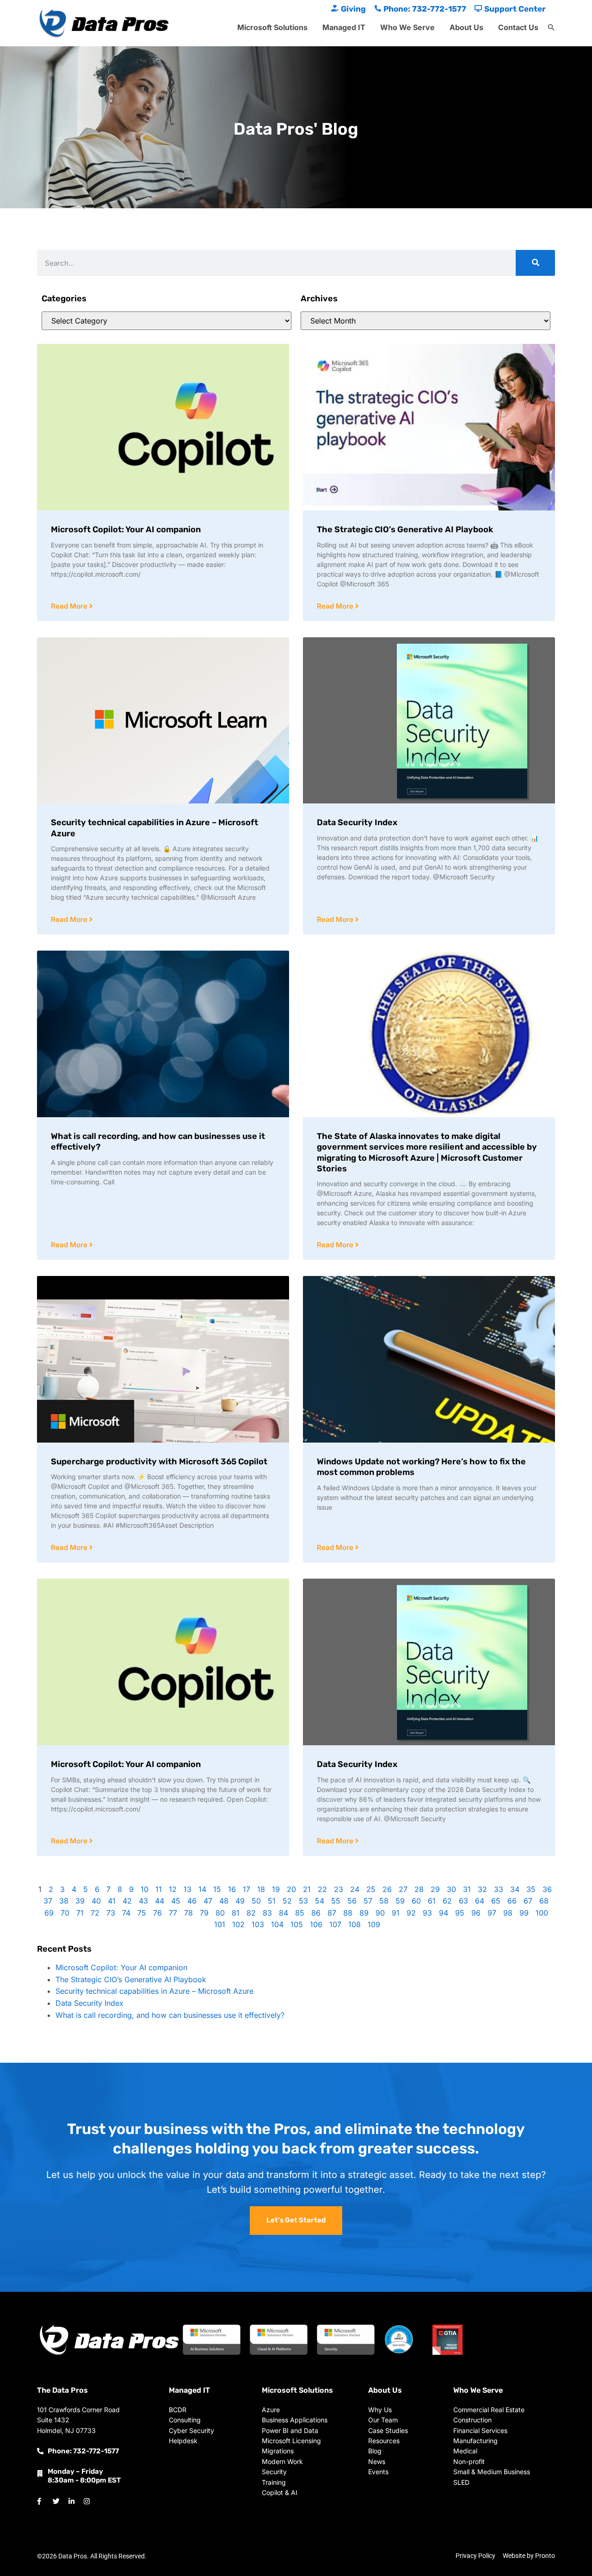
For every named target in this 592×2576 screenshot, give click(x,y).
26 (387, 1889)
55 (336, 1901)
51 (272, 1901)
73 (111, 1913)
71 (80, 1913)
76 (157, 1913)
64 (480, 1901)
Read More (70, 606)
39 (80, 1901)
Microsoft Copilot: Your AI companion (126, 529)
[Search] (535, 263)
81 (236, 1913)
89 (364, 1913)
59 (400, 1901)
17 (247, 1889)
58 (384, 1901)
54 (320, 1901)
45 (176, 1901)
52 (287, 1901)
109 (374, 1924)
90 (380, 1913)
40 (96, 1901)
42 (127, 1901)
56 (352, 1901)
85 (300, 1913)
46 (192, 1901)
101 (220, 1924)
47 (208, 1901)
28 (419, 1889)
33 (499, 1889)
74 (126, 1913)
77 (173, 1913)
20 (291, 1889)
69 (49, 1913)
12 (173, 1889)
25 (371, 1889)
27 (403, 1889)
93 (427, 1913)
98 (508, 1913)
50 (256, 1901)
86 (316, 1913)
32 (482, 1889)
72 (95, 1913)
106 (316, 1924)
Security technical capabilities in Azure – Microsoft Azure (154, 1991)
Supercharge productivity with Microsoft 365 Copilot (159, 1462)
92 (411, 1913)
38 (64, 1901)
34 (515, 1889)
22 (322, 1889)
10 (145, 1889)
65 (496, 1901)
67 (528, 1901)
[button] (551, 28)
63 (463, 1901)
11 (159, 1889)
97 (492, 1913)
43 (143, 1901)
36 (547, 1889)
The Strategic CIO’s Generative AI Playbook (405, 529)
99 (524, 1913)
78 (188, 1913)
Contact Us (518, 27)
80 (220, 1913)
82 (251, 1913)
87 (332, 1913)
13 (188, 1889)
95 (460, 1913)
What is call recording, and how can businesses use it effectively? (170, 2015)
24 (355, 1889)
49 (240, 1901)
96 (476, 1913)
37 (48, 1901)
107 (335, 1924)
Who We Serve (407, 27)
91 (396, 1913)
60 (416, 1901)
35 (531, 1889)
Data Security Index (357, 822)
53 (303, 1901)
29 (435, 1889)
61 (432, 1901)
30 (451, 1889)
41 (112, 1901)
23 (339, 1889)
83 (267, 1913)
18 (261, 1889)
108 (355, 1924)
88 (348, 1913)
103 (258, 1924)
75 (142, 1913)
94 (444, 1913)
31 (467, 1889)
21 (307, 1889)
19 (276, 1889)
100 (542, 1913)
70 (65, 1913)
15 (217, 1889)
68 (544, 1901)
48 (224, 1901)
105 (297, 1924)
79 (204, 1913)
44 (160, 1901)
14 (202, 1889)
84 (284, 1913)
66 (512, 1901)
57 (368, 1901)
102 (238, 1924)
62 (447, 1901)
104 (277, 1924)
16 (232, 1889)
